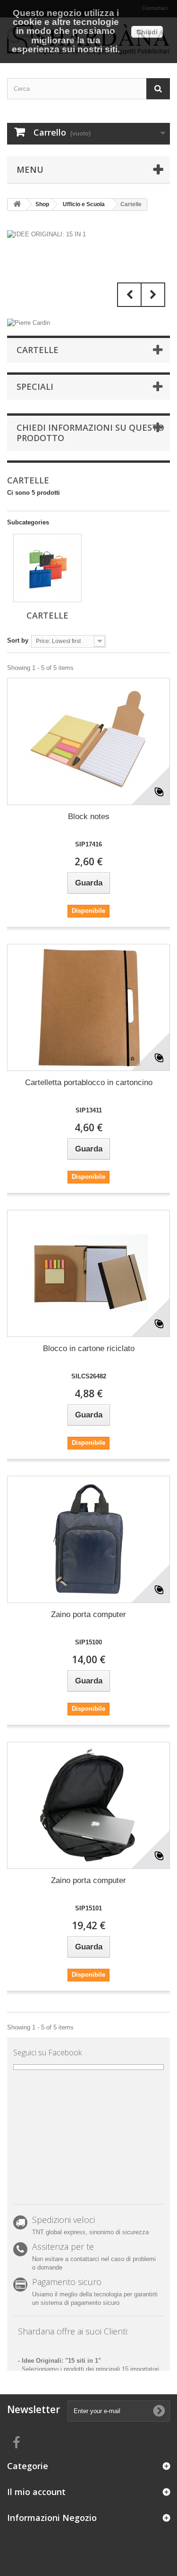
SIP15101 (88, 1908)
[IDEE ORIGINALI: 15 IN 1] (88, 271)
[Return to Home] (17, 205)
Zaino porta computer (88, 1614)
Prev (129, 295)
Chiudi (147, 32)
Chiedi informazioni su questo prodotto (90, 433)
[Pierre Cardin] (29, 322)
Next (153, 295)
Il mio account (36, 2492)
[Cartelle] (47, 568)
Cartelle (47, 615)
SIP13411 (89, 1110)
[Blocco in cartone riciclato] (88, 1273)
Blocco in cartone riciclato (89, 1348)
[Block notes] (88, 741)
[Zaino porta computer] (88, 1539)
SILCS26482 (89, 1376)
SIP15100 (88, 1642)
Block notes (89, 817)
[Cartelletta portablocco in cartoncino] (88, 1007)
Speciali (35, 386)
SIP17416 (88, 844)
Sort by (18, 640)
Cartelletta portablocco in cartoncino (89, 1083)
